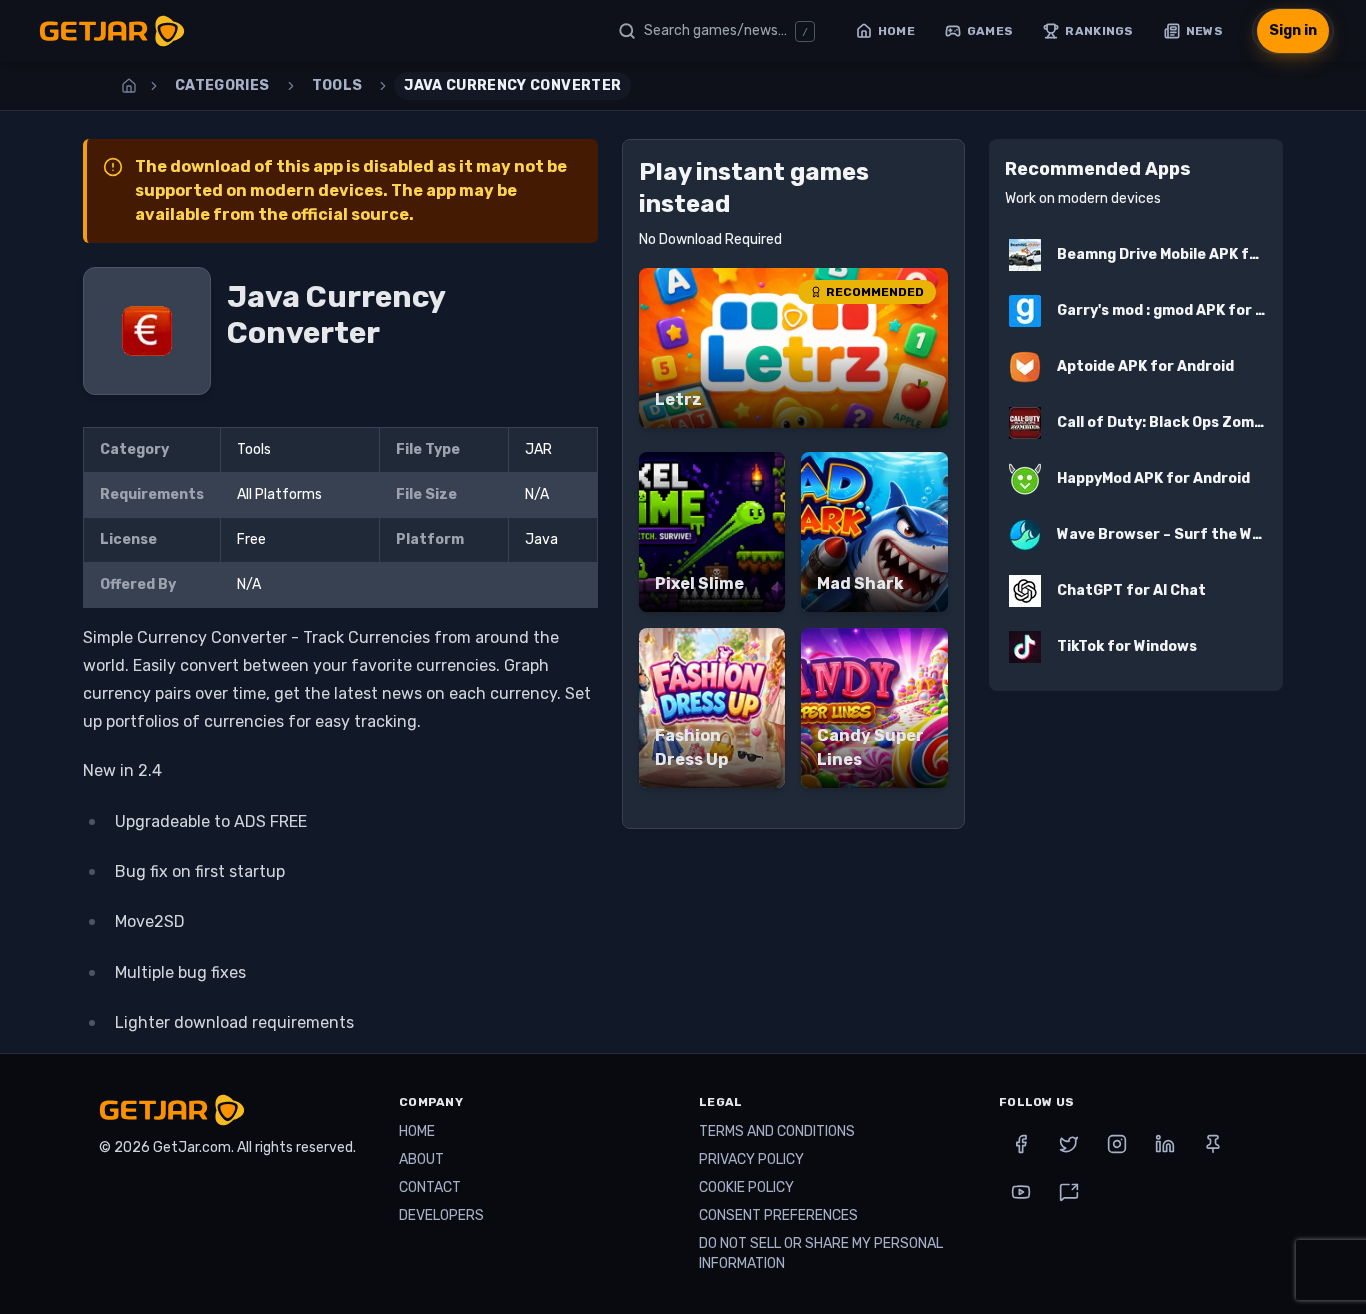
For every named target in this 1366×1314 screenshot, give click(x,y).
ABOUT (421, 1159)
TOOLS (337, 85)
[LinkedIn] (1165, 1144)
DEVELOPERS (441, 1215)
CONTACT (430, 1187)
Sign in (1293, 30)
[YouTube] (1021, 1192)
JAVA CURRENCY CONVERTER (512, 85)
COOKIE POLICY (746, 1187)
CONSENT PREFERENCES (778, 1215)
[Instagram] (1117, 1144)
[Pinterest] (1213, 1144)
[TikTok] (1069, 1192)
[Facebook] (1021, 1144)
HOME (417, 1131)
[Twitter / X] (1069, 1144)
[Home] (129, 86)
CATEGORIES (222, 85)
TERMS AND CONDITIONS (777, 1131)
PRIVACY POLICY (751, 1159)
